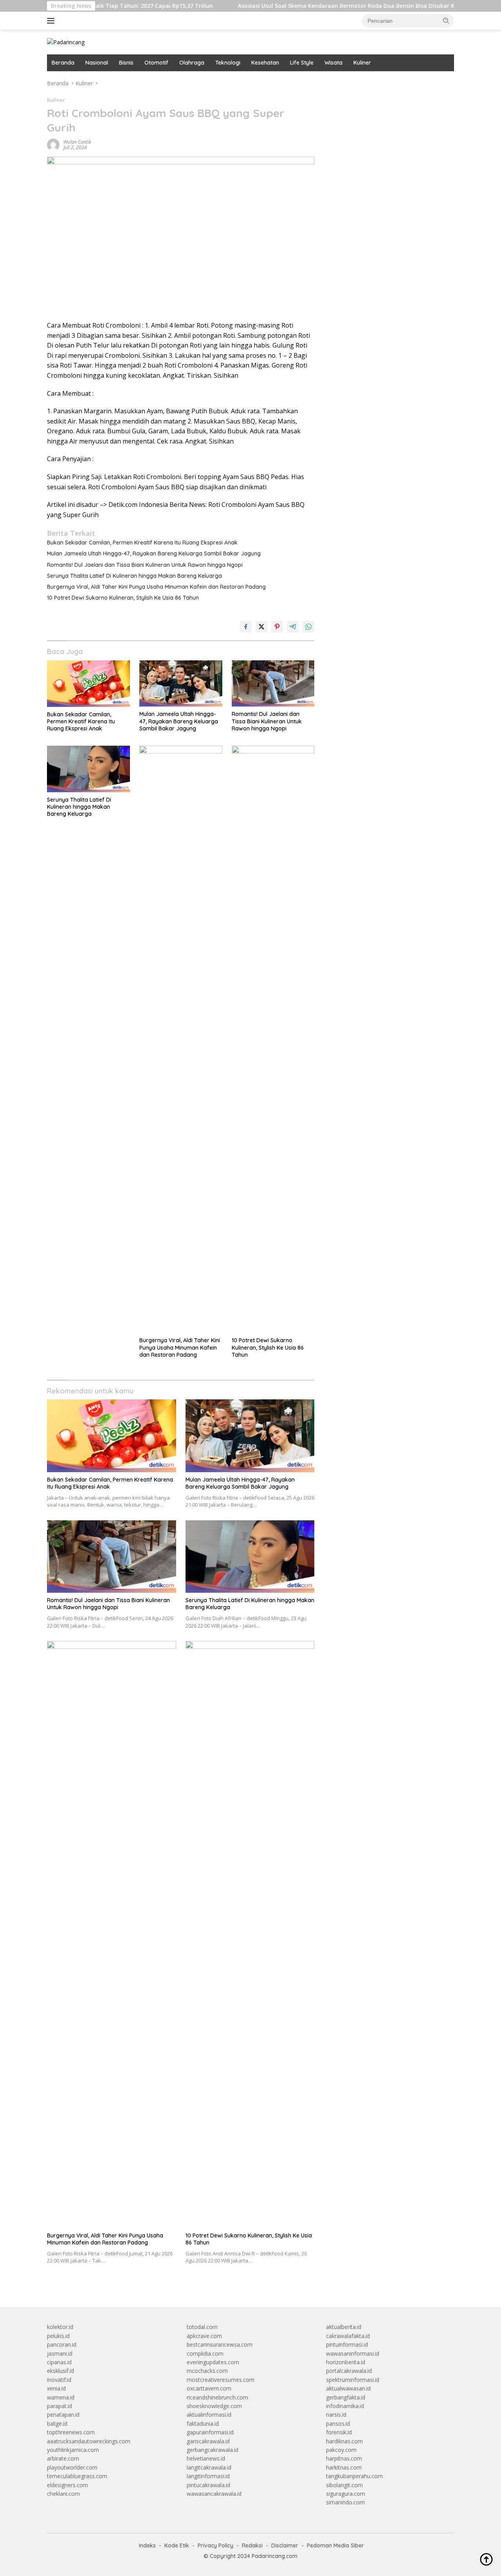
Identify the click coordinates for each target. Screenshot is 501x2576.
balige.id (57, 2424)
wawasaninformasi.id (353, 2353)
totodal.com (202, 2327)
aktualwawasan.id (348, 2388)
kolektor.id (60, 2327)
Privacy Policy (215, 2545)
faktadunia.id (203, 2424)
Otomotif (156, 63)
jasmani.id (60, 2353)
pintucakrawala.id (208, 2485)
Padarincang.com (275, 2556)
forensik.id (339, 2432)
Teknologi (228, 63)
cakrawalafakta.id (348, 2336)
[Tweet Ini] (261, 627)
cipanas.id (59, 2362)
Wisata (333, 63)
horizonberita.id (346, 2362)
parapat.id (59, 2406)
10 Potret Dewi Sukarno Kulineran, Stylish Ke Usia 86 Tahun (123, 598)
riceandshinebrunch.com (217, 2397)
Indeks (147, 2545)
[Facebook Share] (246, 627)
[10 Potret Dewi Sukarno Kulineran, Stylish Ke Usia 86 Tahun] (273, 1039)
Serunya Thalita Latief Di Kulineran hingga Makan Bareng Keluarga (134, 576)
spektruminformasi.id (353, 2380)
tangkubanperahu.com (354, 2476)
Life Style (302, 63)
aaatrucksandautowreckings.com (89, 2441)
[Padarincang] (66, 42)
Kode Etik (177, 2545)
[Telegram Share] (293, 627)
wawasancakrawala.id (214, 2494)
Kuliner (362, 63)
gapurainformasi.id (210, 2432)
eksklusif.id (60, 2371)
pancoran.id (62, 2344)
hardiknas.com (344, 2441)
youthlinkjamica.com (73, 2450)
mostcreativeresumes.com (221, 2380)
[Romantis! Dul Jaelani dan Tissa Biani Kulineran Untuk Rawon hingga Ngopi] (273, 684)
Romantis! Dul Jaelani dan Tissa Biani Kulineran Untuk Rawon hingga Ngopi (145, 565)
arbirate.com (63, 2458)
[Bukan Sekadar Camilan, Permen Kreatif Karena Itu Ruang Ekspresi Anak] (88, 684)
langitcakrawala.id (209, 2467)
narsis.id (336, 2415)
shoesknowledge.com (214, 2406)
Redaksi (252, 2545)
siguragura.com (346, 2494)
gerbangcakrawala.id (213, 2450)
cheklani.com (63, 2494)
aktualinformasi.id (209, 2415)
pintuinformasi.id (347, 2344)
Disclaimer (285, 2545)
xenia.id (56, 2388)
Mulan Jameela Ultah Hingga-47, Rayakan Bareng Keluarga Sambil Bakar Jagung (154, 553)
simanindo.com (345, 2502)
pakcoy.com (341, 2450)
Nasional (97, 63)
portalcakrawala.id (349, 2371)
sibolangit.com (344, 2485)
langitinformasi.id (208, 2476)
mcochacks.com (207, 2371)
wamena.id (61, 2397)
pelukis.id (58, 2336)
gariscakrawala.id (208, 2441)
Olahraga (192, 63)
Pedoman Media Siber (335, 2545)
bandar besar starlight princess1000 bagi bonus (386, 83)
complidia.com (205, 2353)
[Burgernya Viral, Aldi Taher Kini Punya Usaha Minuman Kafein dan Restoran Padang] (181, 1039)
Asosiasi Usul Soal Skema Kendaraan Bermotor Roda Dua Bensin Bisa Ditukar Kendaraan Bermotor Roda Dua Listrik (341, 6)
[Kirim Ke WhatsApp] (308, 627)
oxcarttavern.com (209, 2388)
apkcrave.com (204, 2336)
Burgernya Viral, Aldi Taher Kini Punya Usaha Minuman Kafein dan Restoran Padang (156, 587)
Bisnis (126, 63)
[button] (446, 20)
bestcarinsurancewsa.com (220, 2344)
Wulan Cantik (77, 142)
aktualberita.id (344, 2327)
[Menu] (52, 21)
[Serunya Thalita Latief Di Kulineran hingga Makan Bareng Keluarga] (88, 769)
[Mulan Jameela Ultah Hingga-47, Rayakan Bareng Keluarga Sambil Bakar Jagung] (181, 684)
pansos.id (338, 2424)
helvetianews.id (206, 2458)
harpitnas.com (344, 2458)
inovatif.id (59, 2380)
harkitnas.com (344, 2467)
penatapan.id (63, 2415)
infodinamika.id (345, 2406)
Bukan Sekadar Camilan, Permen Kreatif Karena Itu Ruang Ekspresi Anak (142, 543)
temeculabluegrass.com (77, 2476)
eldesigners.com (68, 2485)
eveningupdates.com (213, 2362)
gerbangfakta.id (346, 2397)
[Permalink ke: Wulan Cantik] (53, 144)
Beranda (63, 63)
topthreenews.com (71, 2432)
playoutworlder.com (72, 2467)
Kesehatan (265, 63)
